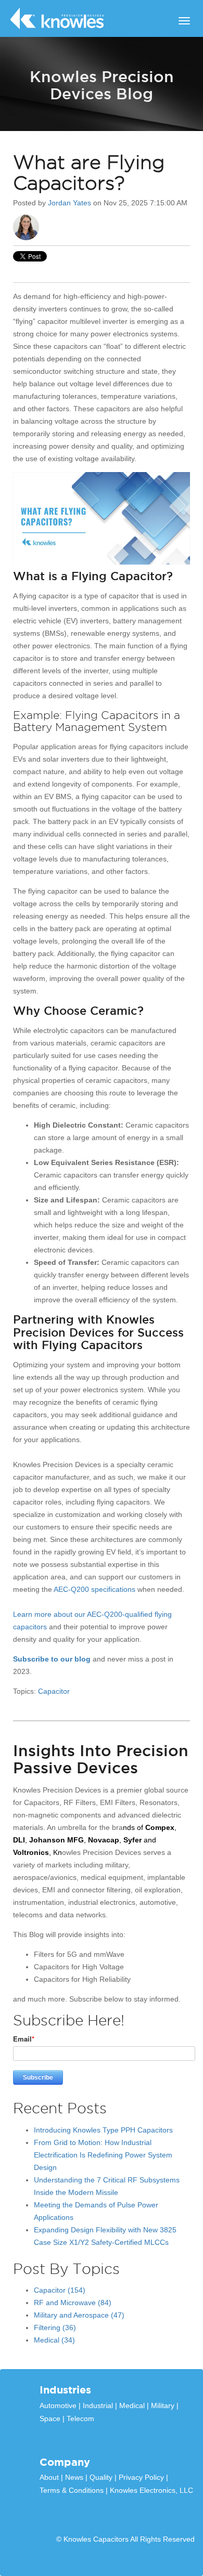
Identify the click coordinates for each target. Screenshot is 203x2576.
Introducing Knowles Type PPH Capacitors (103, 2130)
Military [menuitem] (163, 2405)
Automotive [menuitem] (58, 2405)
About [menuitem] (49, 2477)
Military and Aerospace (79, 2315)
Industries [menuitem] (65, 2390)
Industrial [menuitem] (98, 2405)
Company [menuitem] (65, 2462)
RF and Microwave (73, 2303)
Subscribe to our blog (52, 1659)
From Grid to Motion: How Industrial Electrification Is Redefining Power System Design (103, 2155)
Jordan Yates (69, 203)
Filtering (55, 2327)
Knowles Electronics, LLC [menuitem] (151, 2490)
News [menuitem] (74, 2477)
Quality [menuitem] (101, 2477)
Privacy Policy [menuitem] (141, 2477)
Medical (54, 2340)
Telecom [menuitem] (80, 2418)
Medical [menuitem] (132, 2405)
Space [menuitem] (50, 2418)
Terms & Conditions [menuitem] (72, 2490)
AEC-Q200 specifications (94, 1589)
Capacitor (54, 1691)
